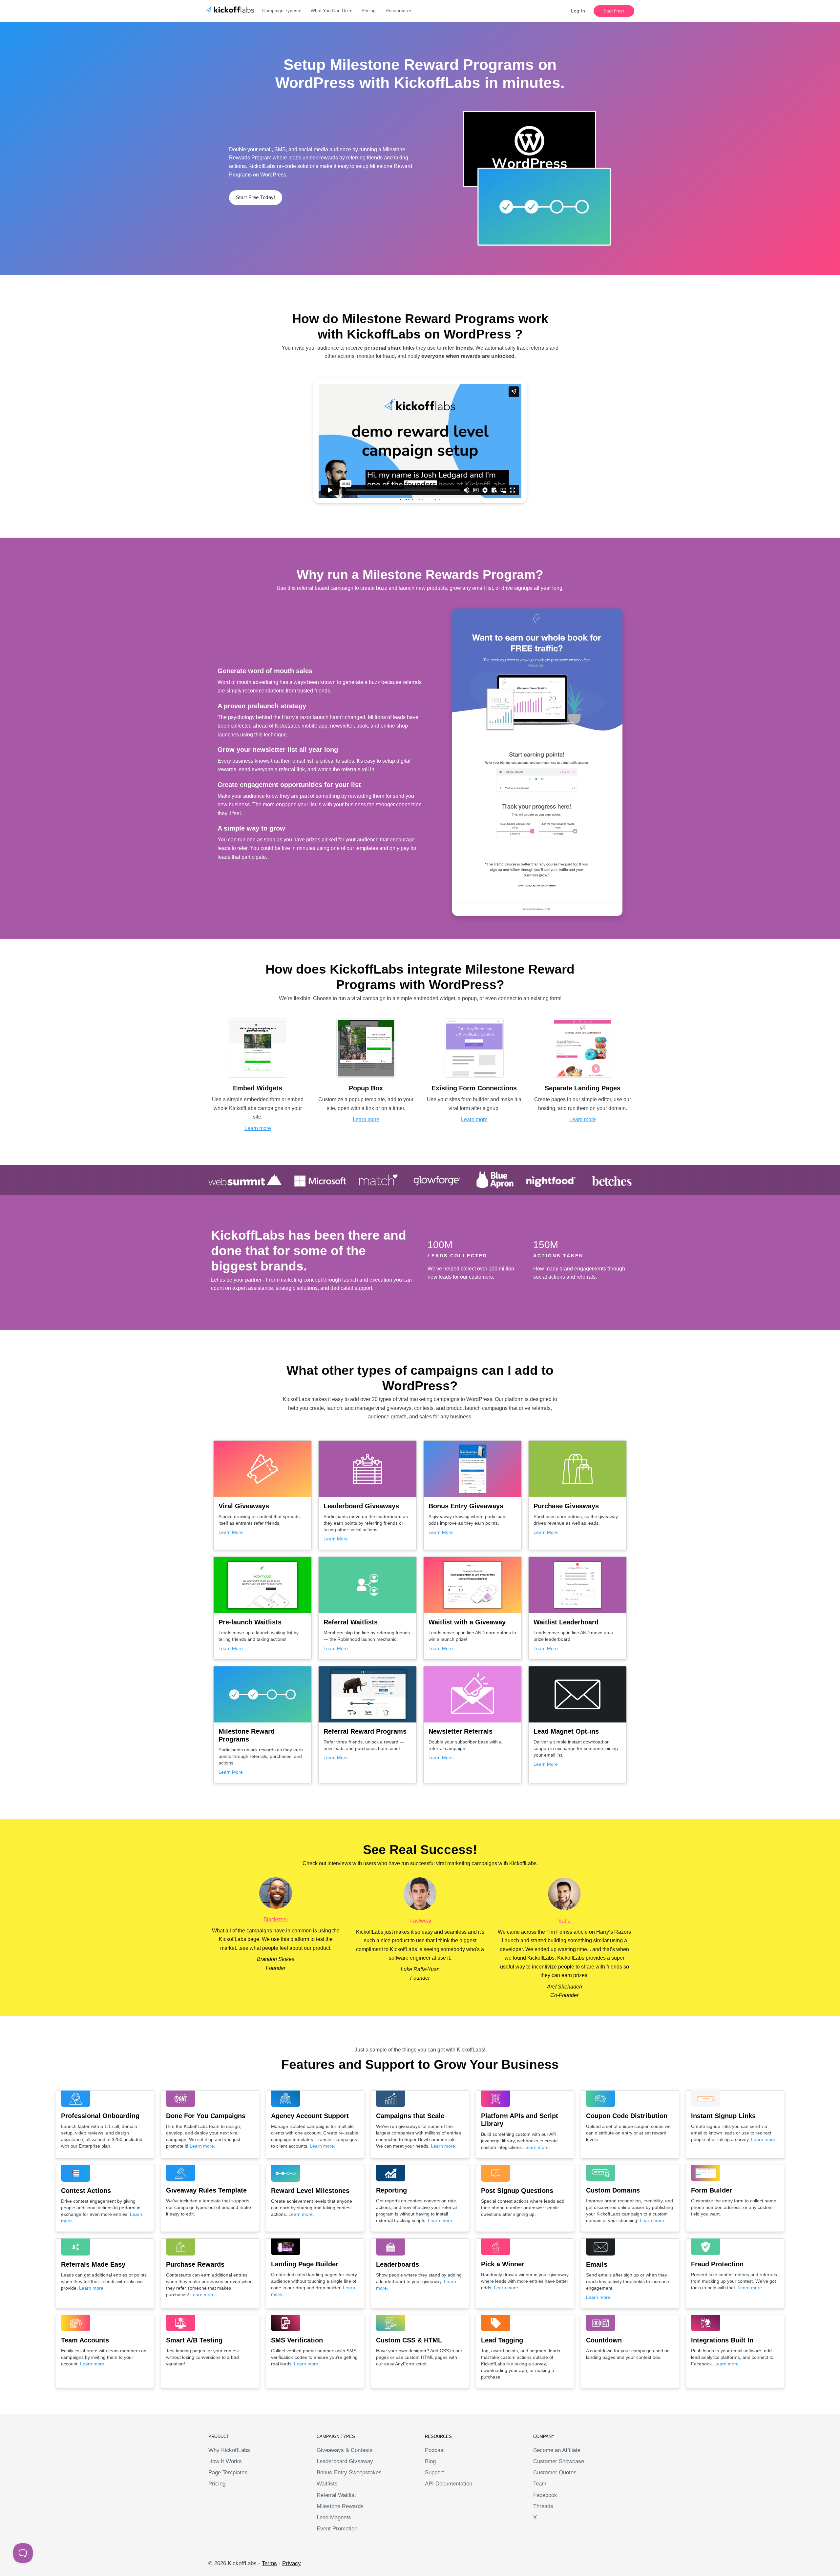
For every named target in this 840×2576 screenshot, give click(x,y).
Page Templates (228, 2473)
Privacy (292, 2563)
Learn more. (202, 2146)
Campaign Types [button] (280, 10)
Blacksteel (276, 1919)
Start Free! (614, 11)
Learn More (231, 1532)
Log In (578, 11)
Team (540, 2484)
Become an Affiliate (557, 2450)
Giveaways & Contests (345, 2450)
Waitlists (327, 2484)
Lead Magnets (334, 2517)
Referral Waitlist (336, 2495)
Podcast (435, 2450)
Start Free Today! (256, 197)
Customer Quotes (555, 2473)
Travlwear (420, 1921)
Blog (430, 2461)
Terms (269, 2563)
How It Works (225, 2461)
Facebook (545, 2495)
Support (434, 2473)
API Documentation (449, 2484)
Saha (564, 1921)
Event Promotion (337, 2529)
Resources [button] (397, 10)
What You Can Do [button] (329, 10)
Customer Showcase (559, 2461)
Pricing (369, 10)
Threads (543, 2506)
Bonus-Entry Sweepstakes (349, 2473)
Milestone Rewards (340, 2506)
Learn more (258, 1128)
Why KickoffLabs (229, 2450)
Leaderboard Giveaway (345, 2461)
